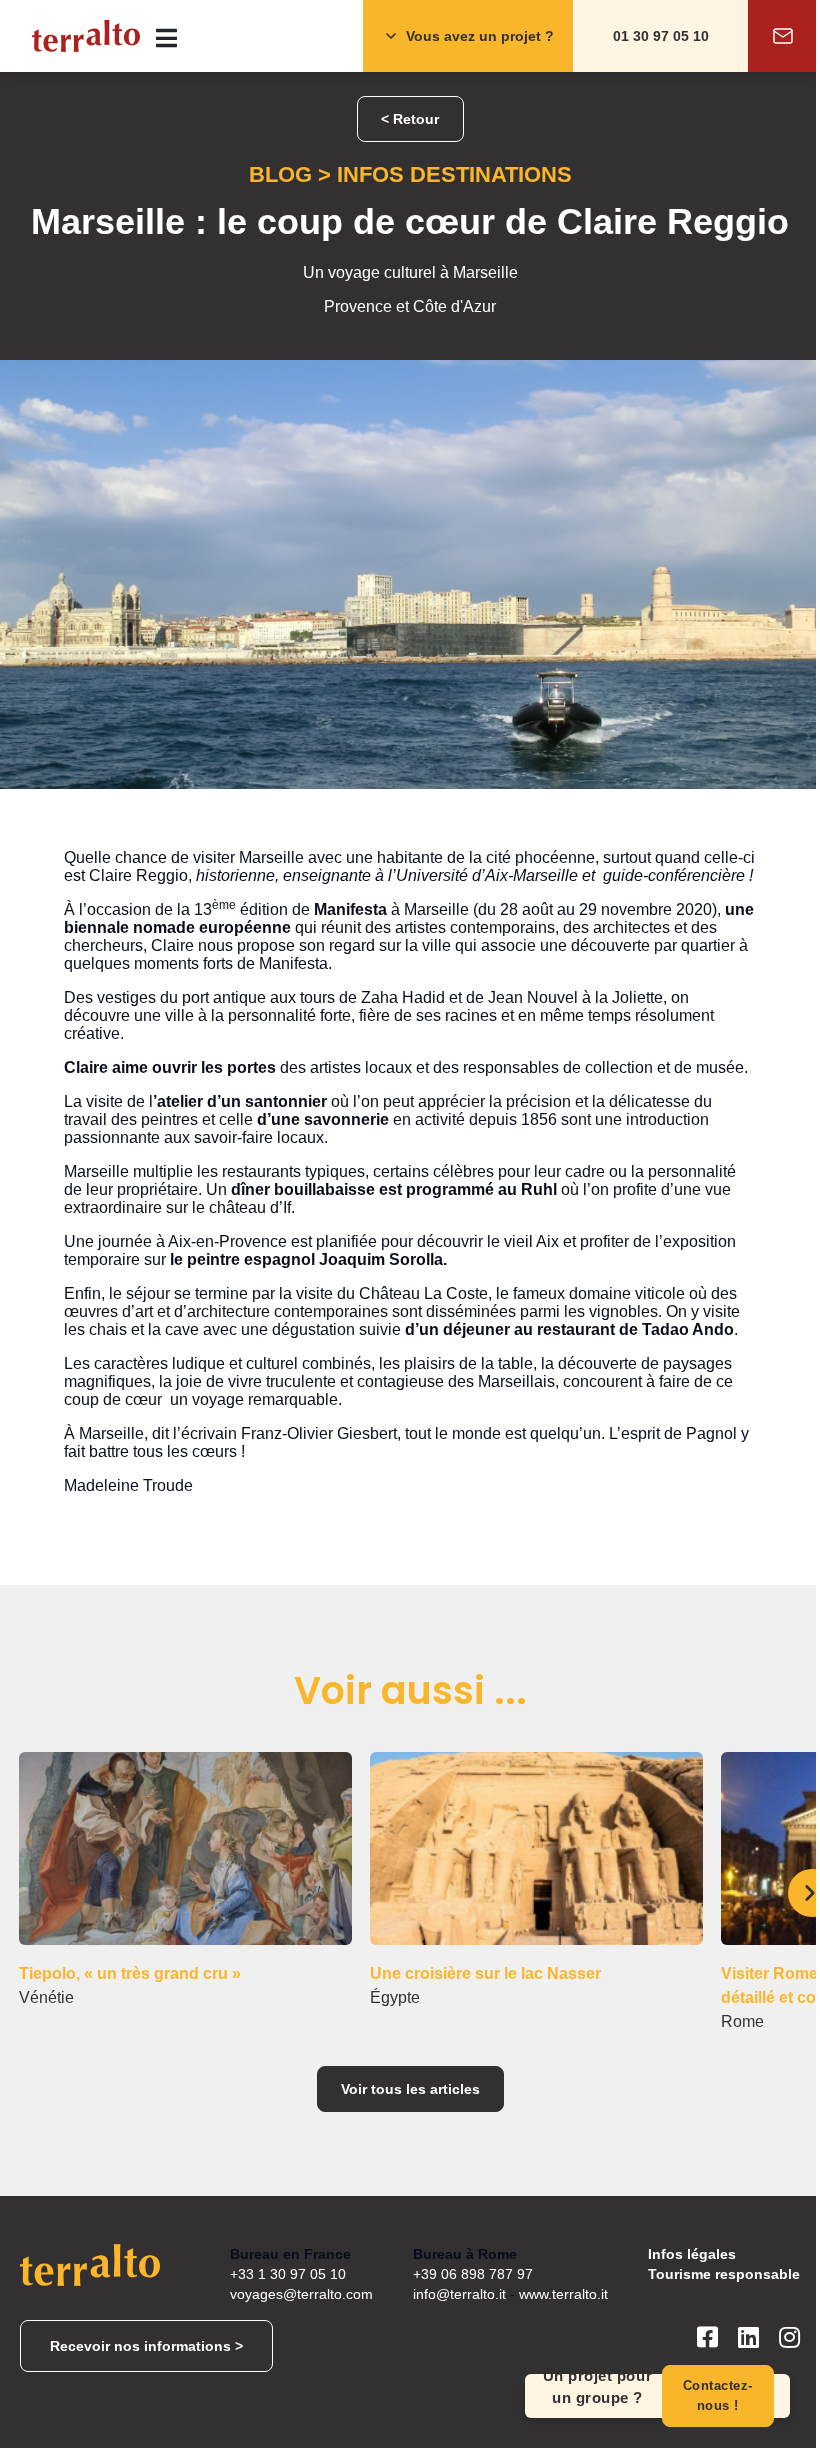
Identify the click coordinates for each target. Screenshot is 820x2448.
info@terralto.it (459, 2294)
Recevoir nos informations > (146, 2346)
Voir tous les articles (410, 2089)
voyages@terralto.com (301, 2294)
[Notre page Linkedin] (748, 2346)
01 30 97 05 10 (661, 36)
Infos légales (692, 2254)
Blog (280, 174)
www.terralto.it (563, 2294)
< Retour (410, 119)
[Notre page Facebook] (707, 2346)
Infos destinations (454, 174)
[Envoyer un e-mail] (784, 36)
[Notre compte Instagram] (789, 2346)
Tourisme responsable (724, 2274)
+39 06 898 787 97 (473, 2274)
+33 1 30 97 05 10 (288, 2274)
